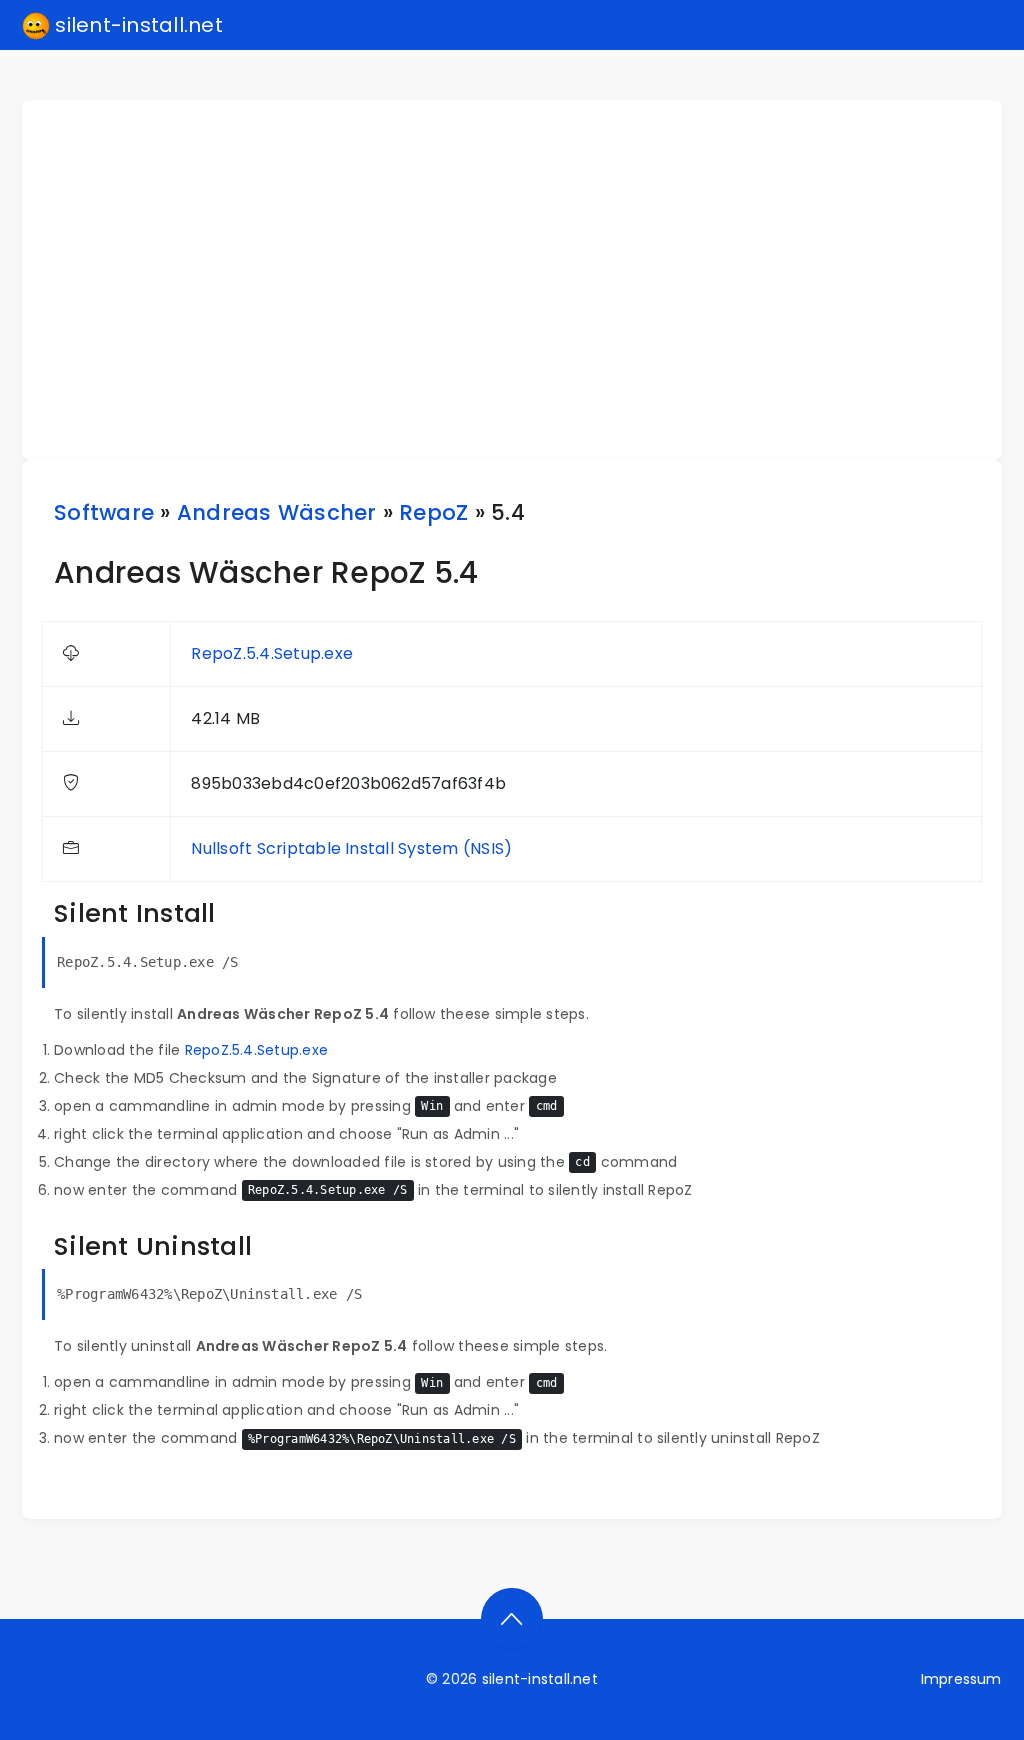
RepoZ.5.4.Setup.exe (272, 653)
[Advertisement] (524, 280)
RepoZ (433, 512)
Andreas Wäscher (277, 512)
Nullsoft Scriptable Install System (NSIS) (351, 848)
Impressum (961, 1679)
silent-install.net (136, 25)
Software (104, 512)
